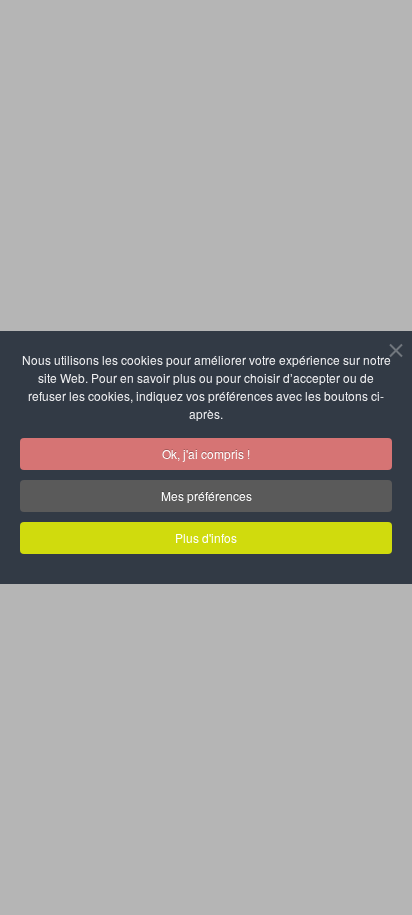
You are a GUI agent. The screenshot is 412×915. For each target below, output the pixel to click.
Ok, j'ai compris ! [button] (206, 453)
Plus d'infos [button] (206, 537)
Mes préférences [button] (206, 495)
